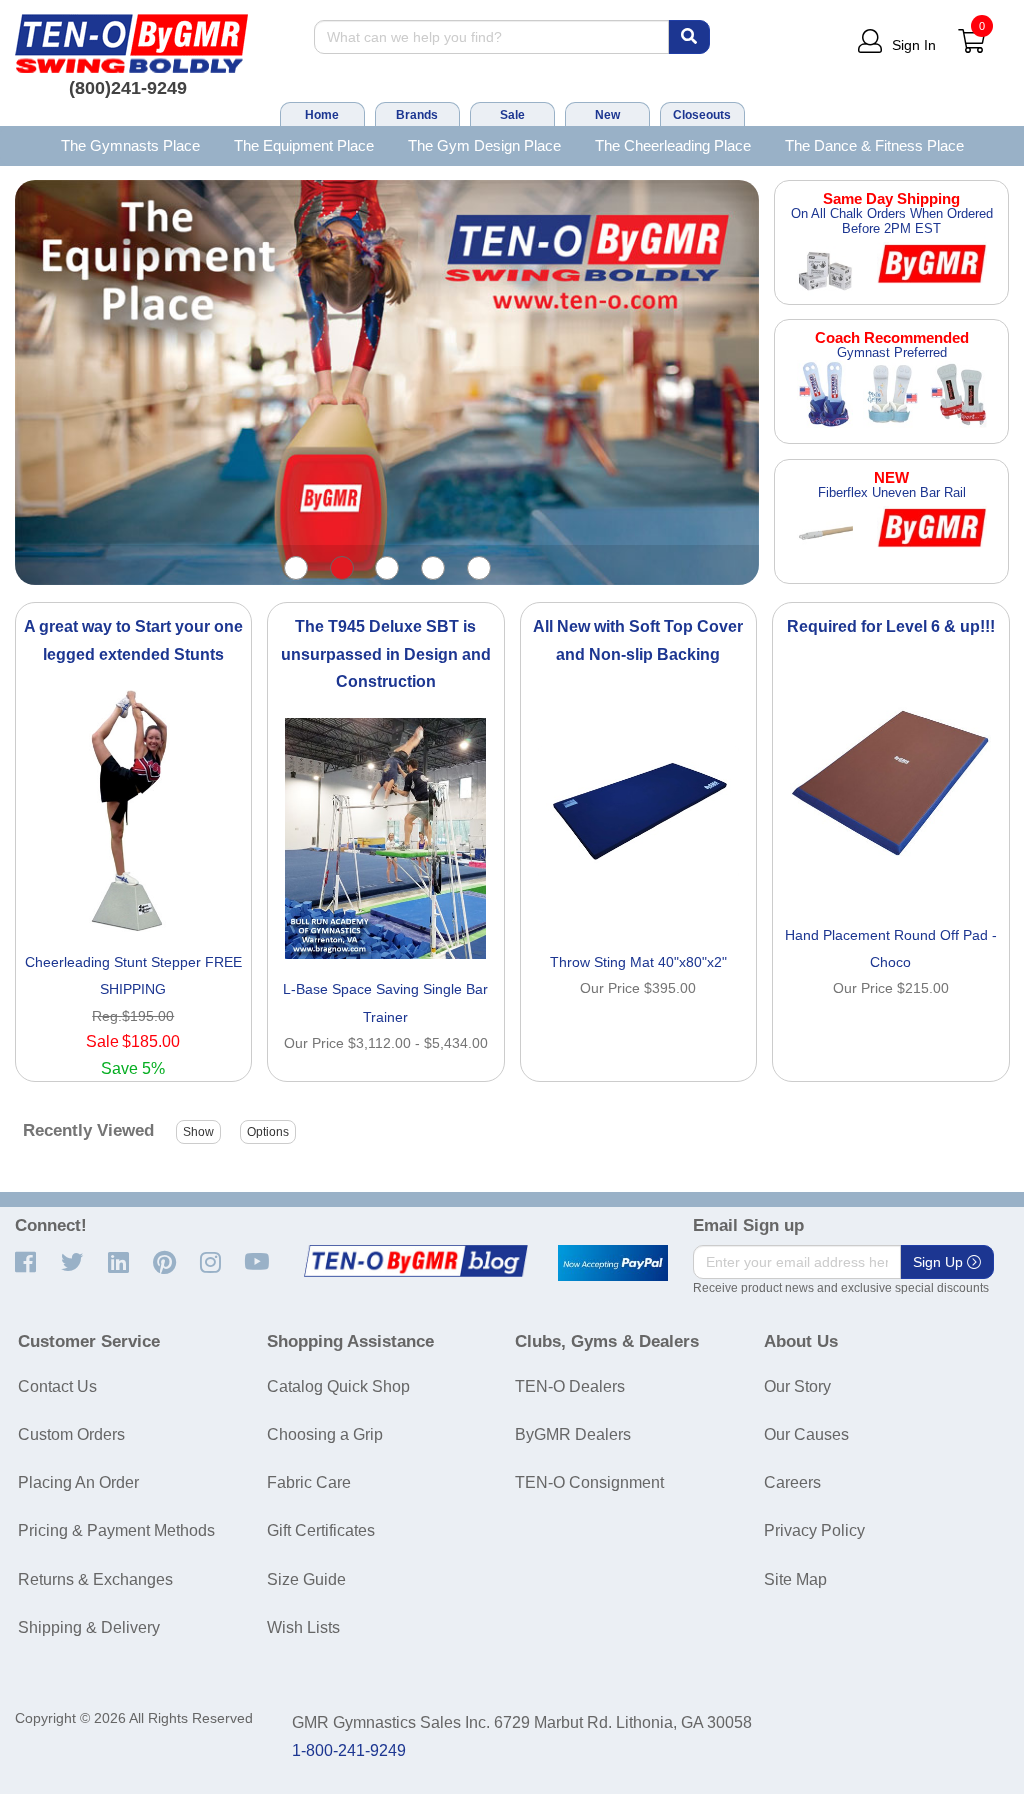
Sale (512, 115)
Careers (792, 1482)
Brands (417, 115)
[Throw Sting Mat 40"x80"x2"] (639, 811)
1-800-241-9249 (349, 1750)
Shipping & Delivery (89, 1627)
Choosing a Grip (325, 1434)
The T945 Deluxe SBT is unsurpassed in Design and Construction (386, 654)
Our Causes (806, 1434)
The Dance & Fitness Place (874, 145)
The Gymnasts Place (130, 145)
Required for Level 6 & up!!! (891, 626)
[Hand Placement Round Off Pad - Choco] (891, 784)
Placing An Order (78, 1482)
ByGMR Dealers (573, 1434)
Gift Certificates (321, 1530)
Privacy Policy (814, 1530)
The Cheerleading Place (673, 145)
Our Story (797, 1386)
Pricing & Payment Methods (116, 1530)
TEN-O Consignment (589, 1482)
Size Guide (306, 1579)
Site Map (795, 1579)
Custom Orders (71, 1434)
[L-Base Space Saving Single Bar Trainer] (386, 839)
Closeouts (702, 115)
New (607, 115)
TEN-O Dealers (570, 1386)
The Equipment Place (304, 145)
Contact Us (57, 1386)
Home (322, 115)
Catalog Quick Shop (338, 1386)
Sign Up (940, 1262)
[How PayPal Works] (613, 1263)
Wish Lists (303, 1627)
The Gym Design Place (484, 145)
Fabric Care (309, 1482)
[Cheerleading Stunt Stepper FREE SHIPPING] (134, 811)
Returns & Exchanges (95, 1579)
